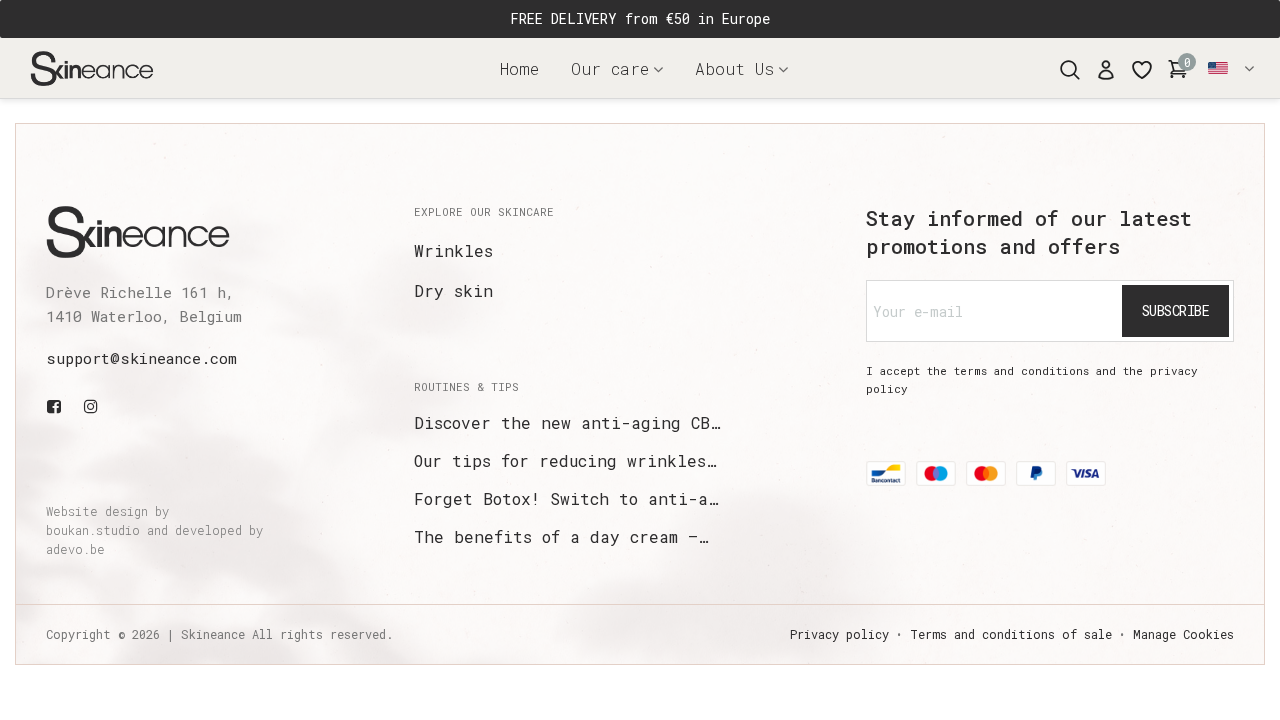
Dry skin (453, 290)
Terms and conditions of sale (1011, 634)
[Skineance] (125, 68)
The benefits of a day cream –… (561, 536)
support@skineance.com (141, 358)
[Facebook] (58, 406)
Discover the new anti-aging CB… (567, 422)
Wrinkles (453, 250)
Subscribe (1176, 310)
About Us (734, 68)
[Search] (1070, 67)
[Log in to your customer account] (1106, 68)
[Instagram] (91, 406)
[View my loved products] (1142, 68)
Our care (610, 68)
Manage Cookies (1183, 634)
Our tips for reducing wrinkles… (565, 460)
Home (519, 68)
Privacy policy (839, 634)
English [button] (1232, 68)
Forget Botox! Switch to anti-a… (566, 498)
